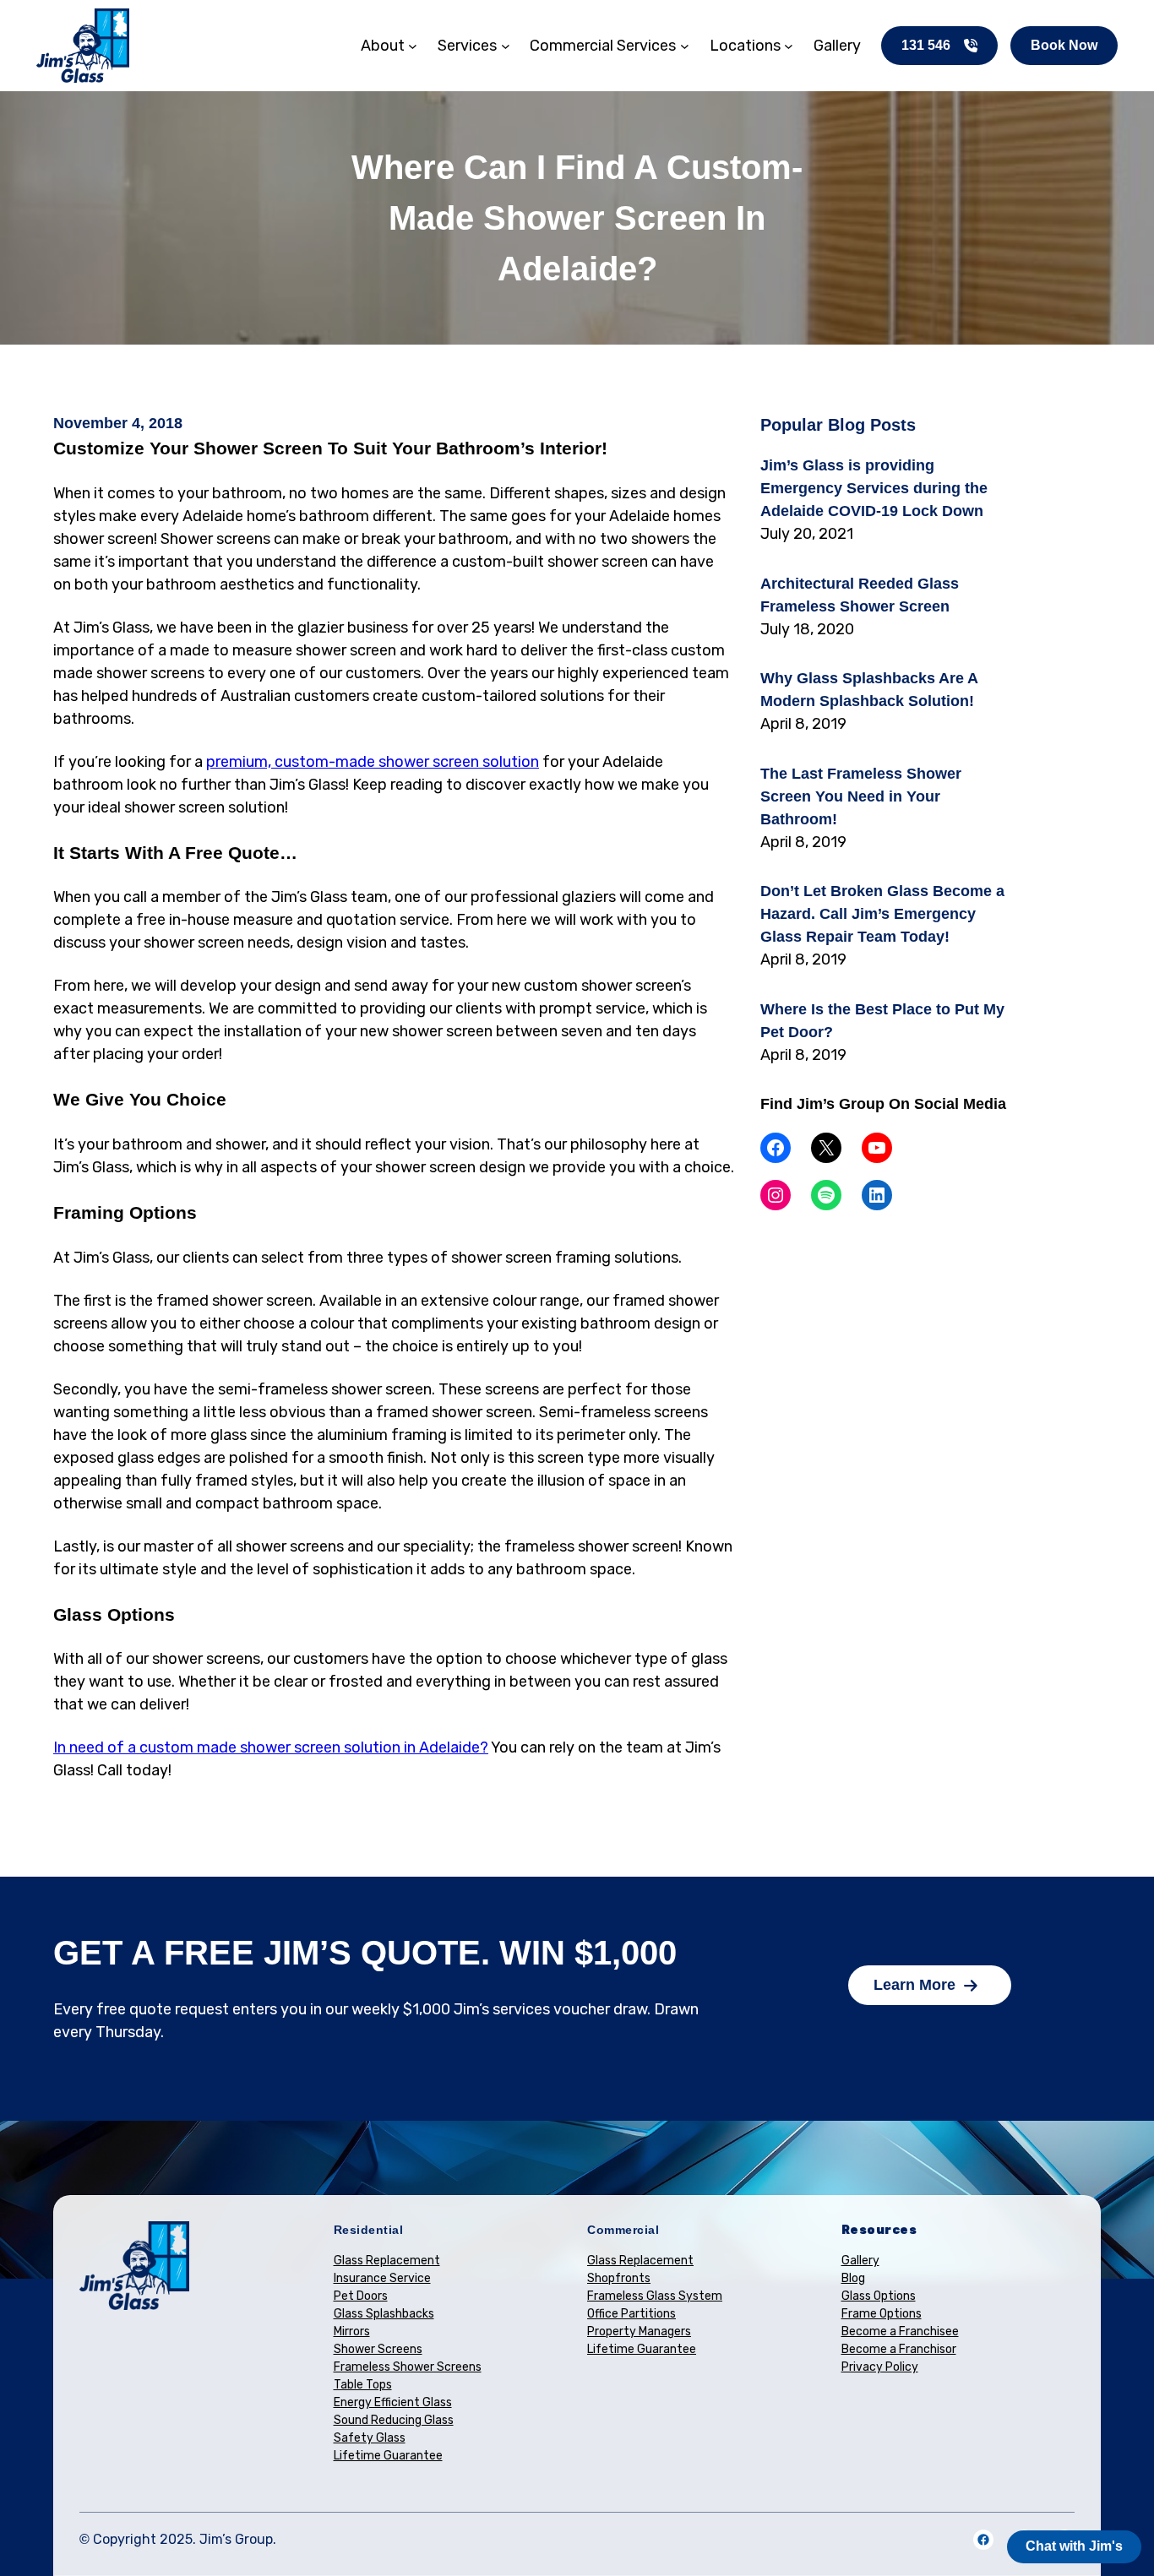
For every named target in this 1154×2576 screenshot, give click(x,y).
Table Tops (363, 2385)
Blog (853, 2278)
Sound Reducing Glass (394, 2420)
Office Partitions (631, 2314)
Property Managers (639, 2331)
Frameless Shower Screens (408, 2367)
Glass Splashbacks (384, 2314)
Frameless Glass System (655, 2296)
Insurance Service (382, 2278)
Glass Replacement (387, 2261)
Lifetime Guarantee (388, 2456)
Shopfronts (619, 2278)
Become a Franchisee (900, 2331)
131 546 (926, 45)
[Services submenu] (506, 46)
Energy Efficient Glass (393, 2402)
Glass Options (879, 2296)
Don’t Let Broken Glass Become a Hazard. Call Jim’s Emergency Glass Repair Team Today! (882, 914)
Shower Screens (378, 2349)
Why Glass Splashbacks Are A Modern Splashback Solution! (869, 690)
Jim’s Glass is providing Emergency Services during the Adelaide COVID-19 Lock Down (874, 488)
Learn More (914, 1985)
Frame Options (882, 2314)
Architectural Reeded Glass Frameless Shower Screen (860, 595)
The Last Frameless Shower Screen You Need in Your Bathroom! (861, 796)
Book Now (1064, 45)
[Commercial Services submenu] (685, 46)
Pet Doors (361, 2296)
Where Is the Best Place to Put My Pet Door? (882, 1021)
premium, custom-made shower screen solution (373, 762)
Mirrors (352, 2331)
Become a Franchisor (899, 2349)
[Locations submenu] (789, 46)
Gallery (860, 2261)
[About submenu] (413, 46)
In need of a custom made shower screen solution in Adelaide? (271, 1747)
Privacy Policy (880, 2367)
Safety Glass (370, 2438)
